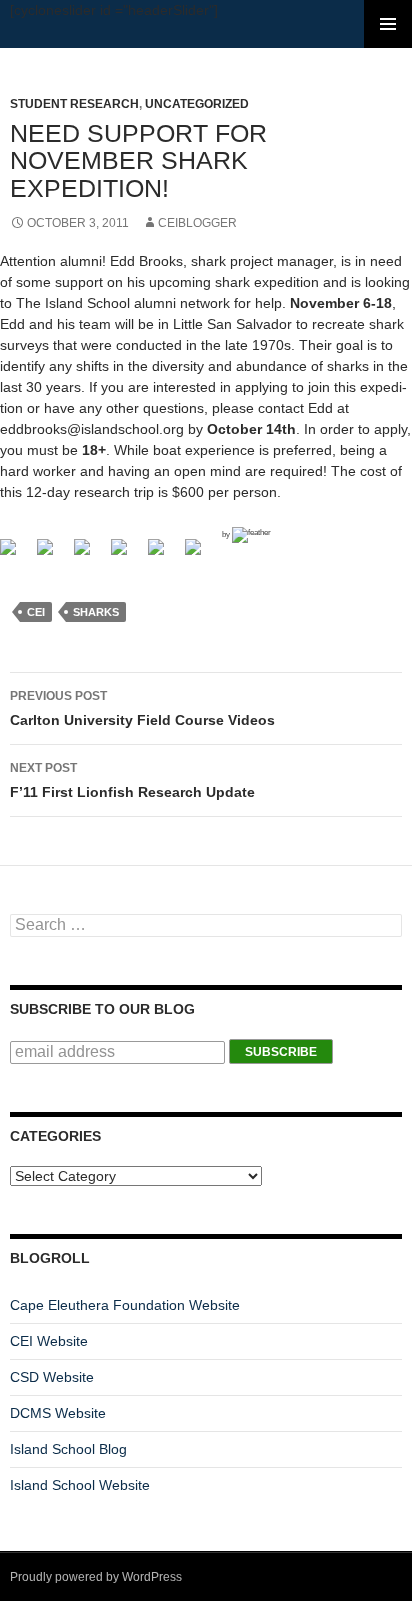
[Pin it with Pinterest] (164, 555)
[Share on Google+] (90, 555)
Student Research (74, 104)
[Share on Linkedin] (201, 555)
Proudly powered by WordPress (96, 1577)
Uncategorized (197, 104)
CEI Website (49, 1341)
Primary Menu (388, 24)
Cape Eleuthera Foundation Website (125, 1305)
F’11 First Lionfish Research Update (132, 780)
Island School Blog (68, 1449)
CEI (36, 612)
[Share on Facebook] (16, 555)
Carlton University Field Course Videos (142, 708)
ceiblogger (197, 223)
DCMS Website (58, 1413)
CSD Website (52, 1377)
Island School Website (80, 1485)
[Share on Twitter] (53, 555)
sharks (96, 612)
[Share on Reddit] (127, 555)
